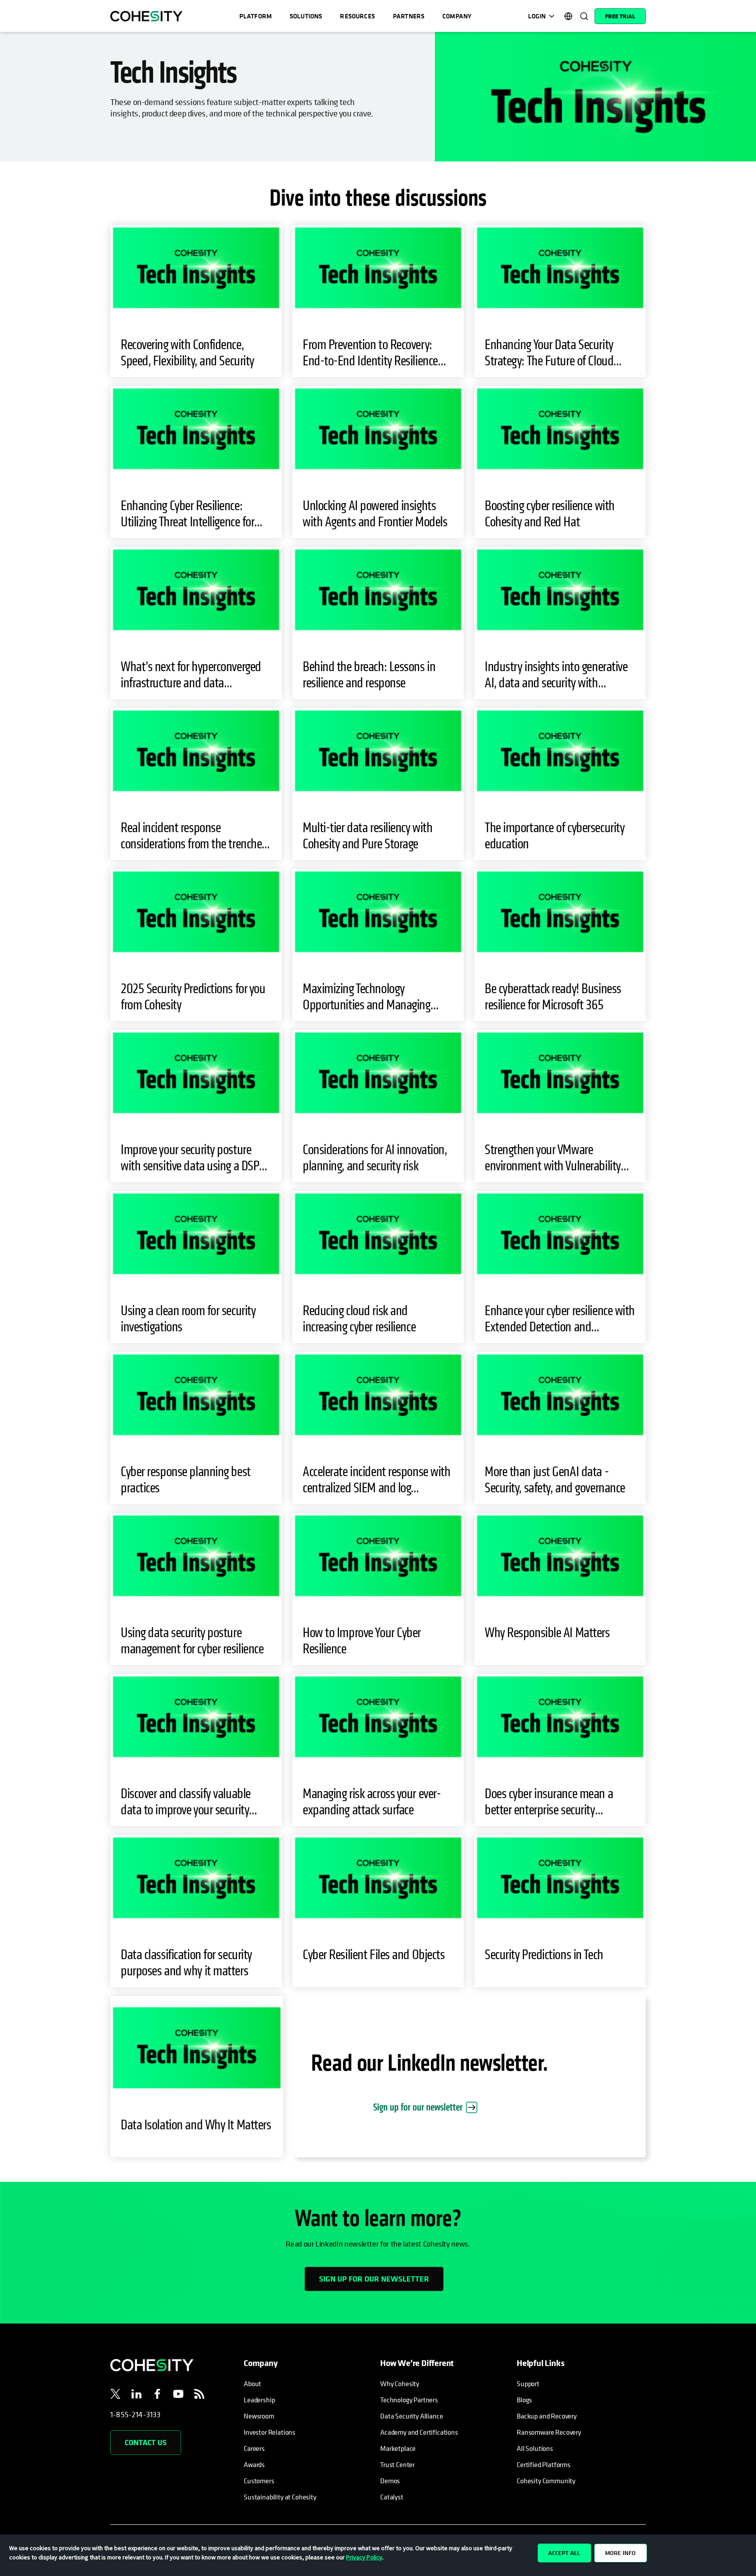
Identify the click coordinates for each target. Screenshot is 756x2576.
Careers (254, 2448)
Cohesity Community (546, 2481)
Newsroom (259, 2416)
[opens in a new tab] (115, 2395)
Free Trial (620, 16)
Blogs (524, 2400)
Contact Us (146, 2442)
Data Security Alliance (411, 2416)
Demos (390, 2481)
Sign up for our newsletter (418, 2107)
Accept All (564, 2553)
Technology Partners (409, 2400)
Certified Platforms (544, 2464)
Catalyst (392, 2497)
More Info (620, 2553)
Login (537, 16)
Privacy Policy (364, 2557)
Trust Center (397, 2464)
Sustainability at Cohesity (280, 2497)
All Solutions (535, 2448)
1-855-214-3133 (136, 2414)
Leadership (259, 2400)
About (252, 2383)
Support (528, 2383)
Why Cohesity (400, 2383)
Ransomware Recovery (549, 2432)
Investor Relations (269, 2432)
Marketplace (398, 2448)
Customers (259, 2481)
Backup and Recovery (547, 2416)
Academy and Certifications (419, 2432)
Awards (254, 2464)
